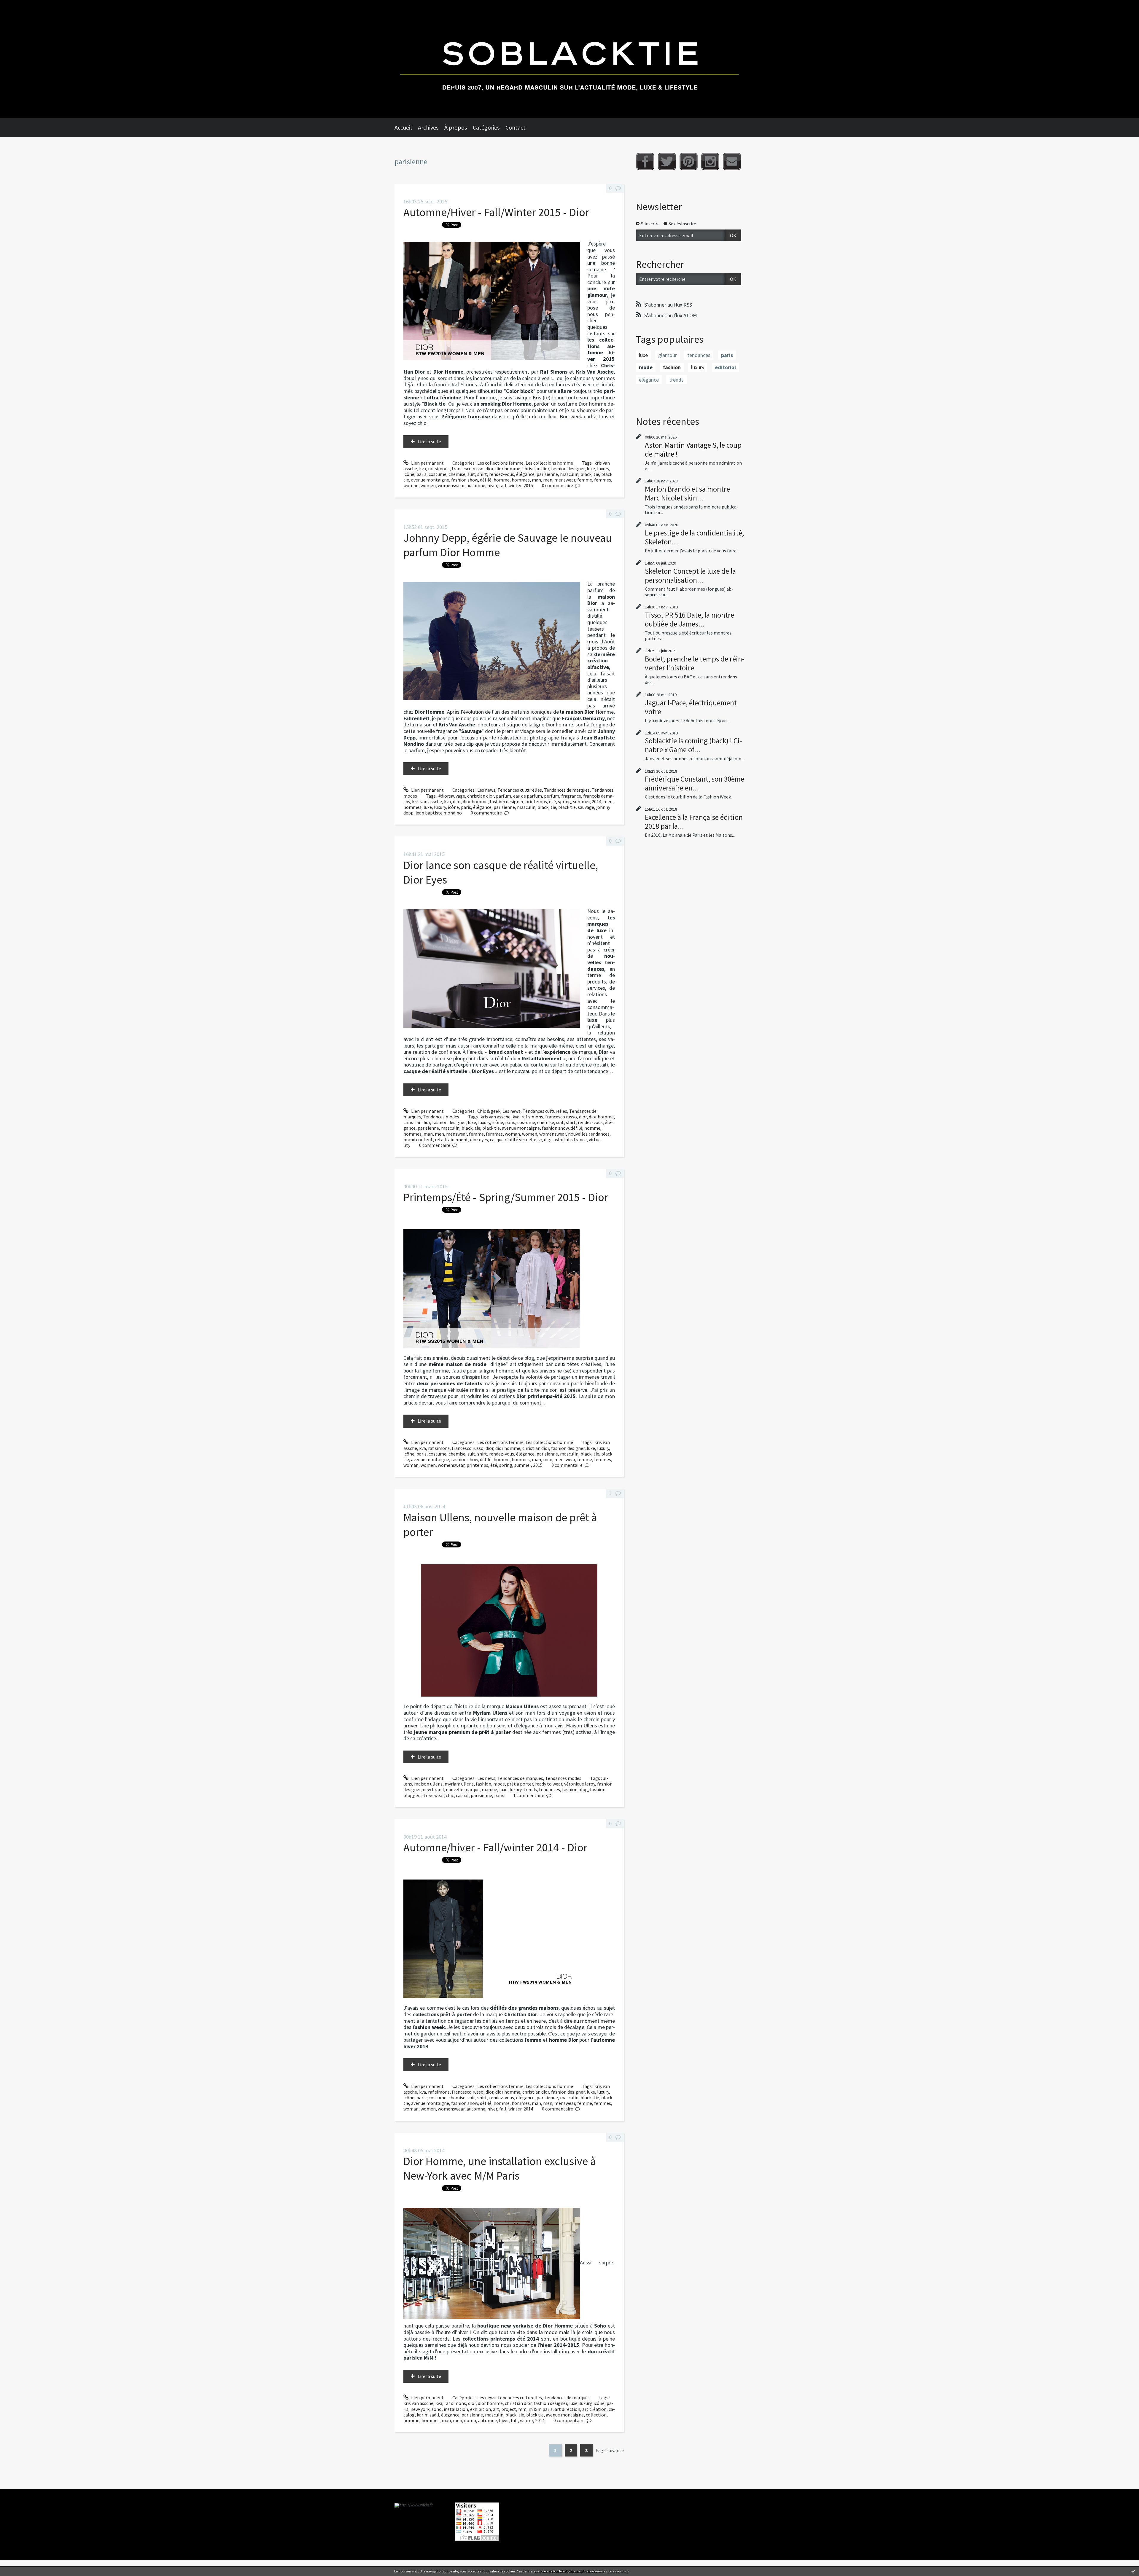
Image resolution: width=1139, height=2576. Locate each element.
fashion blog (575, 1789)
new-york (420, 2409)
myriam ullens (459, 1784)
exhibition (481, 2409)
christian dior (536, 468)
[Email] (732, 161)
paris (421, 474)
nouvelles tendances (589, 1134)
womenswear (451, 485)
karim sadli (428, 2415)
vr (540, 1139)
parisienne (547, 474)
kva (423, 468)
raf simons (439, 468)
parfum (504, 796)
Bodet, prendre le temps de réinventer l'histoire (695, 663)
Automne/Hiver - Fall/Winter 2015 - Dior (496, 212)
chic (450, 1795)
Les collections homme (549, 463)
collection (596, 2415)
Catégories (486, 127)
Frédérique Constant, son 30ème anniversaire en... (695, 783)
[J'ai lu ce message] (1133, 2571)
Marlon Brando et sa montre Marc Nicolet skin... (687, 493)
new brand (433, 1789)
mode (499, 1784)
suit (471, 474)
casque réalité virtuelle (513, 1139)
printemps (536, 801)
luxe (591, 468)
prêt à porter (520, 1784)
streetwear (433, 1795)
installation (456, 2409)
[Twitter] (667, 161)
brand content (418, 1139)
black (586, 474)
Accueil (403, 127)
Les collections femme (500, 463)
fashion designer (568, 468)
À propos (456, 127)
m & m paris (541, 2409)
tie (596, 474)
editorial (725, 367)
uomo (470, 2420)
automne (476, 485)
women (428, 485)
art (496, 2409)
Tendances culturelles (520, 790)
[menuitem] (406, 127)
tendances (549, 1789)
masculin (569, 474)
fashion (483, 1784)
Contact (516, 127)
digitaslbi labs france (565, 1139)
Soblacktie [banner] (569, 59)
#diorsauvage (452, 796)
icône (409, 474)
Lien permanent (427, 463)
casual (462, 1795)
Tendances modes (441, 1117)
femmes (603, 480)
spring (564, 801)
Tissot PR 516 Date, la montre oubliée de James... (689, 619)
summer (581, 801)
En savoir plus (619, 2571)
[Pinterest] (689, 161)
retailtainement (451, 1139)
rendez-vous (502, 474)
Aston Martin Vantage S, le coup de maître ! (693, 449)
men (548, 480)
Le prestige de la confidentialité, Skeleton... (694, 537)
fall (503, 485)
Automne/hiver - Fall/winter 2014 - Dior (495, 1847)
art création (594, 2409)
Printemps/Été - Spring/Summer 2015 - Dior (506, 1197)
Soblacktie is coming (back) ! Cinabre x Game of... (693, 745)
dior (489, 468)
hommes (521, 480)
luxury (603, 468)
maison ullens (428, 1784)
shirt (482, 474)
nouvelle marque (463, 1789)
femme (585, 480)
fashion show (464, 480)
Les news (486, 790)
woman (411, 485)
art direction (567, 2409)
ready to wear (549, 1784)
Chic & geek (489, 1111)
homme (502, 480)
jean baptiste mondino (439, 813)
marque (489, 1789)
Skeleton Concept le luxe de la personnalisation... (690, 576)
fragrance (571, 796)
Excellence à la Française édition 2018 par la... (694, 822)
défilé (486, 480)
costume (438, 474)
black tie (567, 807)
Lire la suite (429, 441)
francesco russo (468, 468)
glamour (668, 355)
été (552, 801)
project (509, 2409)
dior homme (508, 468)
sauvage (586, 807)
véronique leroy (580, 1784)
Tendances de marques (567, 790)
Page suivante (610, 2450)
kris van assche (427, 801)
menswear (565, 480)
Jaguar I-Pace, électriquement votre (691, 707)
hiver (492, 485)
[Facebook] (645, 161)
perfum (552, 796)
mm (522, 2409)
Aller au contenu (20, 5)
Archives (428, 127)
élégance (525, 474)
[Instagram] (710, 161)
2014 (596, 801)
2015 (528, 485)
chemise (457, 474)
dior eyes (479, 1139)
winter (515, 485)
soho (437, 2409)
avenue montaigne (430, 480)
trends (530, 1789)
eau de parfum (528, 796)
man (536, 480)
